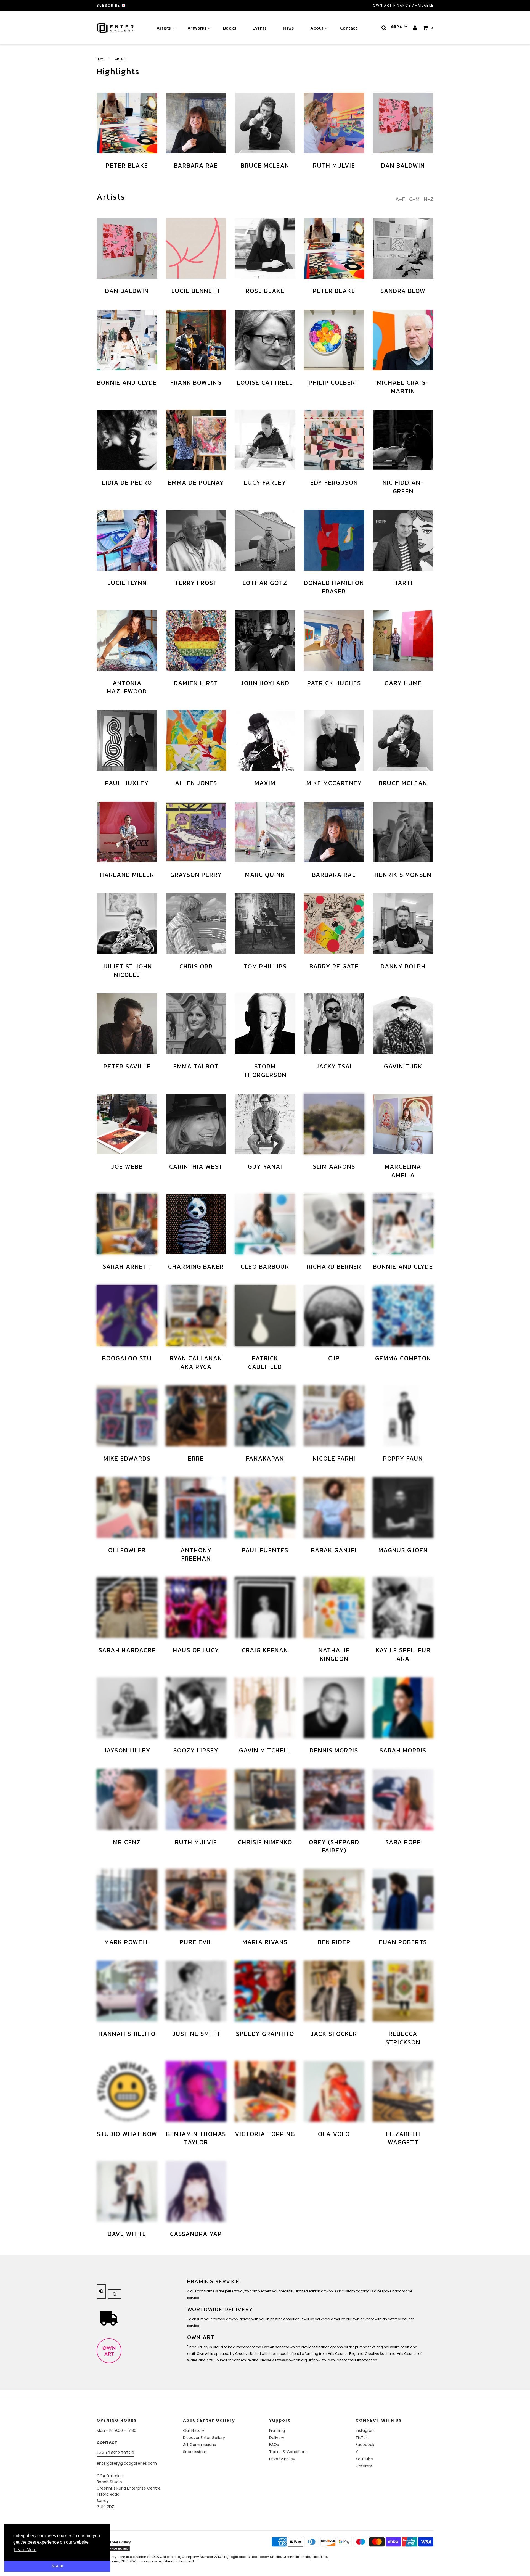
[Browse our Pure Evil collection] (196, 1899)
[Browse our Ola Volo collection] (334, 2091)
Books (230, 28)
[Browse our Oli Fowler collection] (127, 1508)
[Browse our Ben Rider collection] (334, 1899)
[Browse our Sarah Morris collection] (403, 1708)
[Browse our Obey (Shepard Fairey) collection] (334, 1799)
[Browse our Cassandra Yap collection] (196, 2191)
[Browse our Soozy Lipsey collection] (196, 1708)
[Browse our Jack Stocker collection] (334, 1991)
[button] (399, 27)
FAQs (274, 2445)
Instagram (365, 2430)
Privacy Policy (282, 2459)
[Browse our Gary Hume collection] (403, 640)
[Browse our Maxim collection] (265, 740)
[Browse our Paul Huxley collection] (127, 740)
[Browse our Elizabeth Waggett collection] (403, 2091)
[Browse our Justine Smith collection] (196, 1991)
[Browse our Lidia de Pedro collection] (127, 440)
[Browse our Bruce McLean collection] (265, 123)
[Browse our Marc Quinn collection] (265, 832)
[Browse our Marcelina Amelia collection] (403, 1124)
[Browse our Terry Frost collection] (196, 540)
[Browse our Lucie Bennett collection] (196, 248)
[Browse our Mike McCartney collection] (334, 740)
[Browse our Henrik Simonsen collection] (403, 832)
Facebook (365, 2445)
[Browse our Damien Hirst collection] (196, 640)
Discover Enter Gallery (204, 2438)
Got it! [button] (58, 2566)
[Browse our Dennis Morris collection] (334, 1708)
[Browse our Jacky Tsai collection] (334, 1024)
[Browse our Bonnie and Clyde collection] (127, 340)
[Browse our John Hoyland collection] (265, 640)
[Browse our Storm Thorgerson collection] (265, 1024)
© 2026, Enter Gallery (114, 2542)
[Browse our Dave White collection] (127, 2191)
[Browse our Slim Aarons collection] (334, 1124)
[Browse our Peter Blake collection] (127, 123)
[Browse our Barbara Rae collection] (196, 123)
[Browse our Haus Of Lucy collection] (196, 1608)
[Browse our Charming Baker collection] (196, 1224)
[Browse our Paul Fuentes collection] (265, 1508)
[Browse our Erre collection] (196, 1416)
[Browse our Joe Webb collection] (127, 1124)
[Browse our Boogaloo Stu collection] (127, 1316)
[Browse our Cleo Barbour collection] (265, 1224)
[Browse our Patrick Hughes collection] (334, 640)
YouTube (364, 2459)
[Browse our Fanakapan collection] (265, 1416)
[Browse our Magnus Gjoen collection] (403, 1508)
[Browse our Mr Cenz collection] (127, 1799)
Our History (194, 2430)
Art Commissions (199, 2445)
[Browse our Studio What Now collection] (127, 2091)
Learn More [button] (25, 2550)
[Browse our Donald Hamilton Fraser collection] (334, 540)
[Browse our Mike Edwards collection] (127, 1416)
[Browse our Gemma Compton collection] (403, 1316)
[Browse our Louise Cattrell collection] (265, 340)
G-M (414, 199)
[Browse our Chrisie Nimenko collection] (265, 1799)
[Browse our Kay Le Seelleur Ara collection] (403, 1608)
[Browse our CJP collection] (334, 1316)
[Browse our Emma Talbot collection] (196, 1024)
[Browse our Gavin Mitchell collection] (265, 1708)
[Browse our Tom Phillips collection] (265, 924)
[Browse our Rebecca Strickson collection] (403, 1991)
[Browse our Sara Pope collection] (403, 1799)
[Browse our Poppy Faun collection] (403, 1416)
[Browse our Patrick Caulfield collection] (265, 1316)
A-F (400, 199)
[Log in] (415, 28)
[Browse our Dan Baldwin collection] (403, 123)
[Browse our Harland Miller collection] (127, 832)
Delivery (277, 2438)
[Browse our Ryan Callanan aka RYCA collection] (196, 1316)
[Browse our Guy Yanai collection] (265, 1124)
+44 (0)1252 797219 (115, 2453)
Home (101, 59)
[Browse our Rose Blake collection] (265, 248)
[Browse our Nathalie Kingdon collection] (334, 1608)
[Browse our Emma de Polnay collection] (196, 440)
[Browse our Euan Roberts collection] (403, 1899)
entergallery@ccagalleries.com (127, 2463)
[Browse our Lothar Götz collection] (265, 540)
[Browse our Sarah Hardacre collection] (127, 1608)
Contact (349, 28)
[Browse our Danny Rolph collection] (403, 924)
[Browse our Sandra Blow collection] (403, 248)
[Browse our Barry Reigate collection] (334, 924)
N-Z (429, 199)
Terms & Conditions (288, 2452)
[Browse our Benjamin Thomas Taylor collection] (196, 2091)
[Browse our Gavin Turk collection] (403, 1024)
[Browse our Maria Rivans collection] (265, 1899)
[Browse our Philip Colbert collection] (334, 340)
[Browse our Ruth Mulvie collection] (334, 123)
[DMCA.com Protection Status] (140, 2549)
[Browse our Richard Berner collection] (334, 1224)
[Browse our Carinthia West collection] (196, 1124)
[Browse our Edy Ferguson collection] (334, 440)
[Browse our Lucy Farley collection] (265, 440)
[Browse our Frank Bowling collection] (196, 340)
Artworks (197, 28)
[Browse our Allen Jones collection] (196, 740)
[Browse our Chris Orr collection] (196, 924)
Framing (277, 2430)
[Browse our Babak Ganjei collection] (334, 1508)
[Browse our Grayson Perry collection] (196, 832)
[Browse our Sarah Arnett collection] (127, 1224)
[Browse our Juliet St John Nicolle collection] (127, 924)
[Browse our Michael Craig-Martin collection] (403, 340)
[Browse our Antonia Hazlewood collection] (127, 640)
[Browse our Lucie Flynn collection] (127, 540)
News (288, 28)
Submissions (195, 2452)
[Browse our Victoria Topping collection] (265, 2091)
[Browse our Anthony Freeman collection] (196, 1508)
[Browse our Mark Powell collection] (127, 1899)
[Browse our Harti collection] (403, 540)
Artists (164, 28)
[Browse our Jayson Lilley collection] (127, 1708)
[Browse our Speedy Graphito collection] (265, 1991)
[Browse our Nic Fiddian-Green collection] (403, 440)
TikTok (362, 2438)
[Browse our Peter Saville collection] (127, 1024)
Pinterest (364, 2466)
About (317, 28)
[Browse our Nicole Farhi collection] (334, 1416)
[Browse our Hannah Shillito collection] (127, 1991)
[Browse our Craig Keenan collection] (265, 1608)
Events (259, 28)
